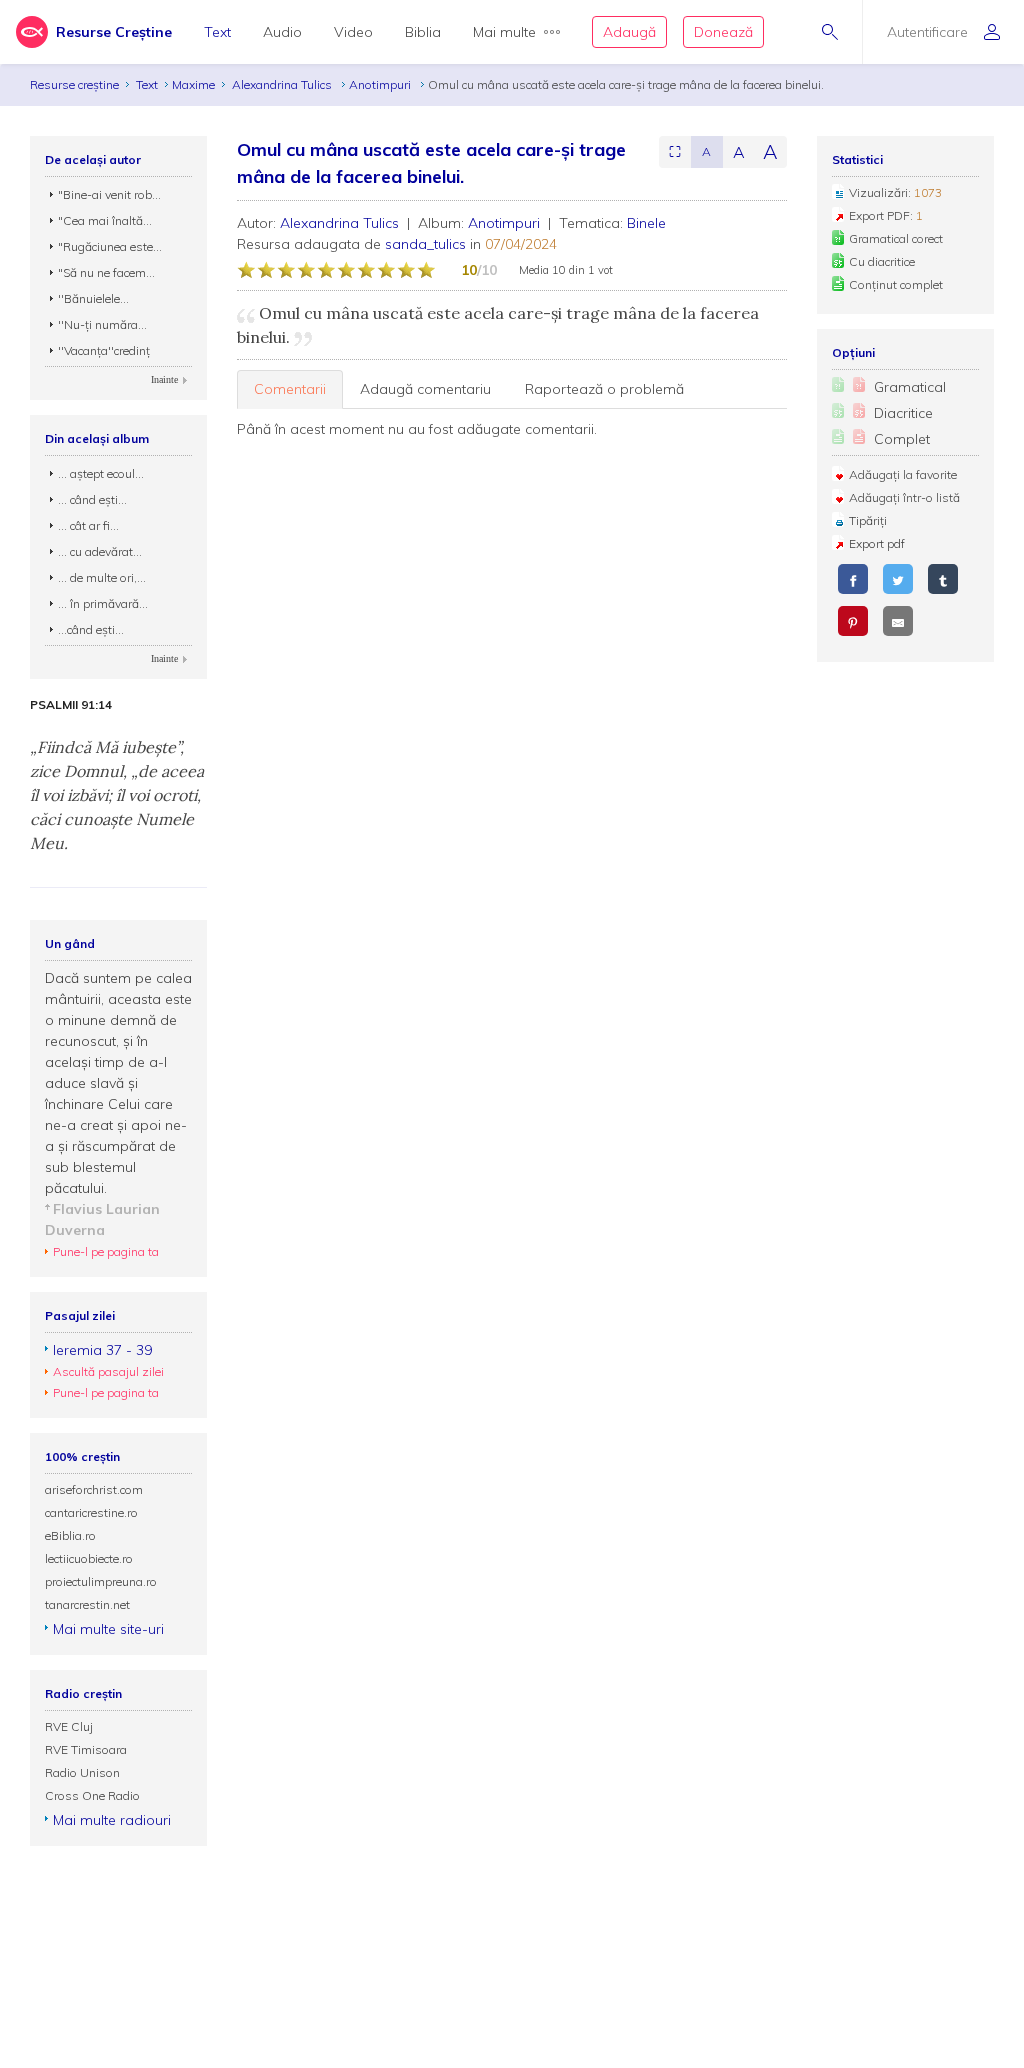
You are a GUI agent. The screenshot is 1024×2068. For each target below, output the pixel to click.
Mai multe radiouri (112, 1820)
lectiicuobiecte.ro (89, 1558)
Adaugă (629, 32)
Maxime (193, 84)
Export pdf (877, 543)
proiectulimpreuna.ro (101, 1581)
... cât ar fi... (88, 525)
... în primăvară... (103, 603)
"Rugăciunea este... (110, 246)
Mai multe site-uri (108, 1629)
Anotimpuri (381, 84)
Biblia (423, 32)
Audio (282, 32)
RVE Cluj (69, 1726)
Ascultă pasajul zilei (108, 1371)
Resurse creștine (74, 84)
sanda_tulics (425, 244)
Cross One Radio (92, 1795)
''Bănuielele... (93, 298)
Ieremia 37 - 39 (102, 1350)
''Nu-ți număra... (102, 324)
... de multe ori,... (102, 577)
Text (217, 32)
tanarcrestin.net (87, 1604)
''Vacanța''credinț (104, 350)
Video (353, 32)
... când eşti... (92, 499)
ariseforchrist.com (94, 1489)
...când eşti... (91, 629)
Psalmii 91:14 (71, 705)
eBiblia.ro (70, 1535)
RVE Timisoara (86, 1749)
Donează (723, 32)
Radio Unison (82, 1772)
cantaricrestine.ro (91, 1512)
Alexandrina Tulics (283, 84)
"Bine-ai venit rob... (109, 194)
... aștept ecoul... (101, 473)
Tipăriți (868, 520)
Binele (646, 223)
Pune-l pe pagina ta (106, 1251)
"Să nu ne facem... (106, 272)
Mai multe (504, 32)
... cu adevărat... (100, 551)
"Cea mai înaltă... (105, 220)
